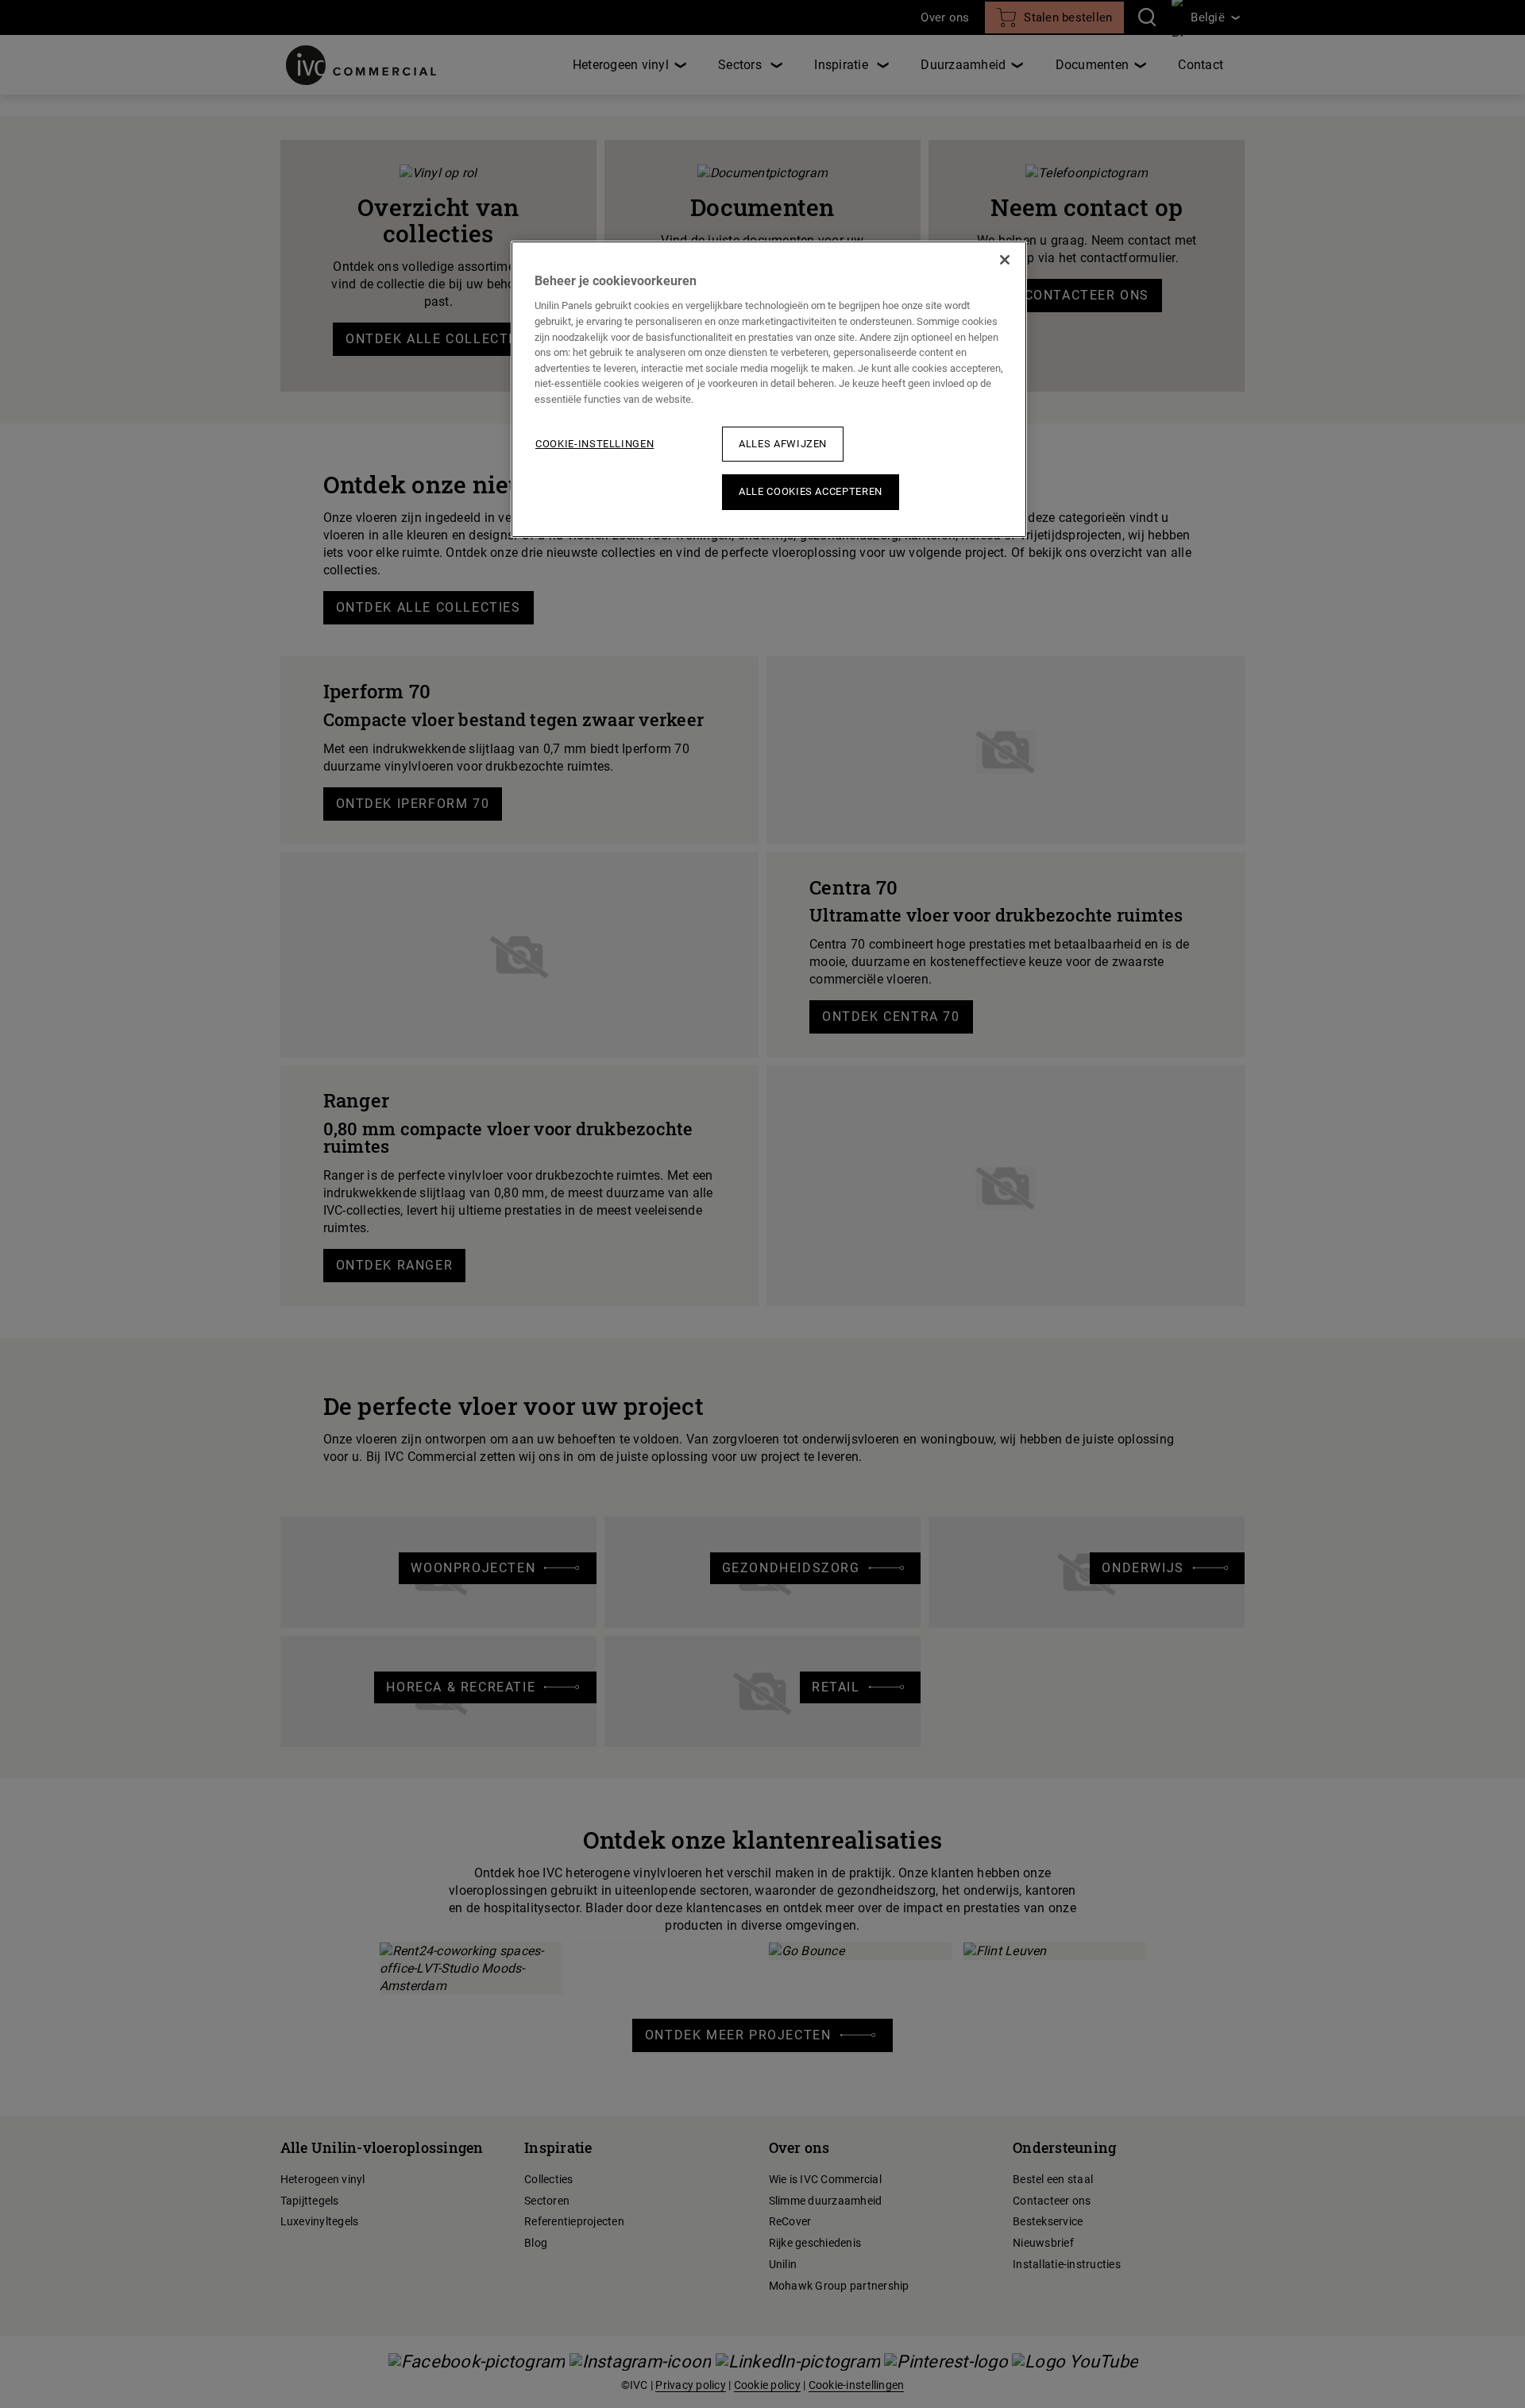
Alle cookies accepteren (811, 491)
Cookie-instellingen (595, 444)
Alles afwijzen (783, 444)
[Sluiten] (1005, 260)
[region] (769, 389)
